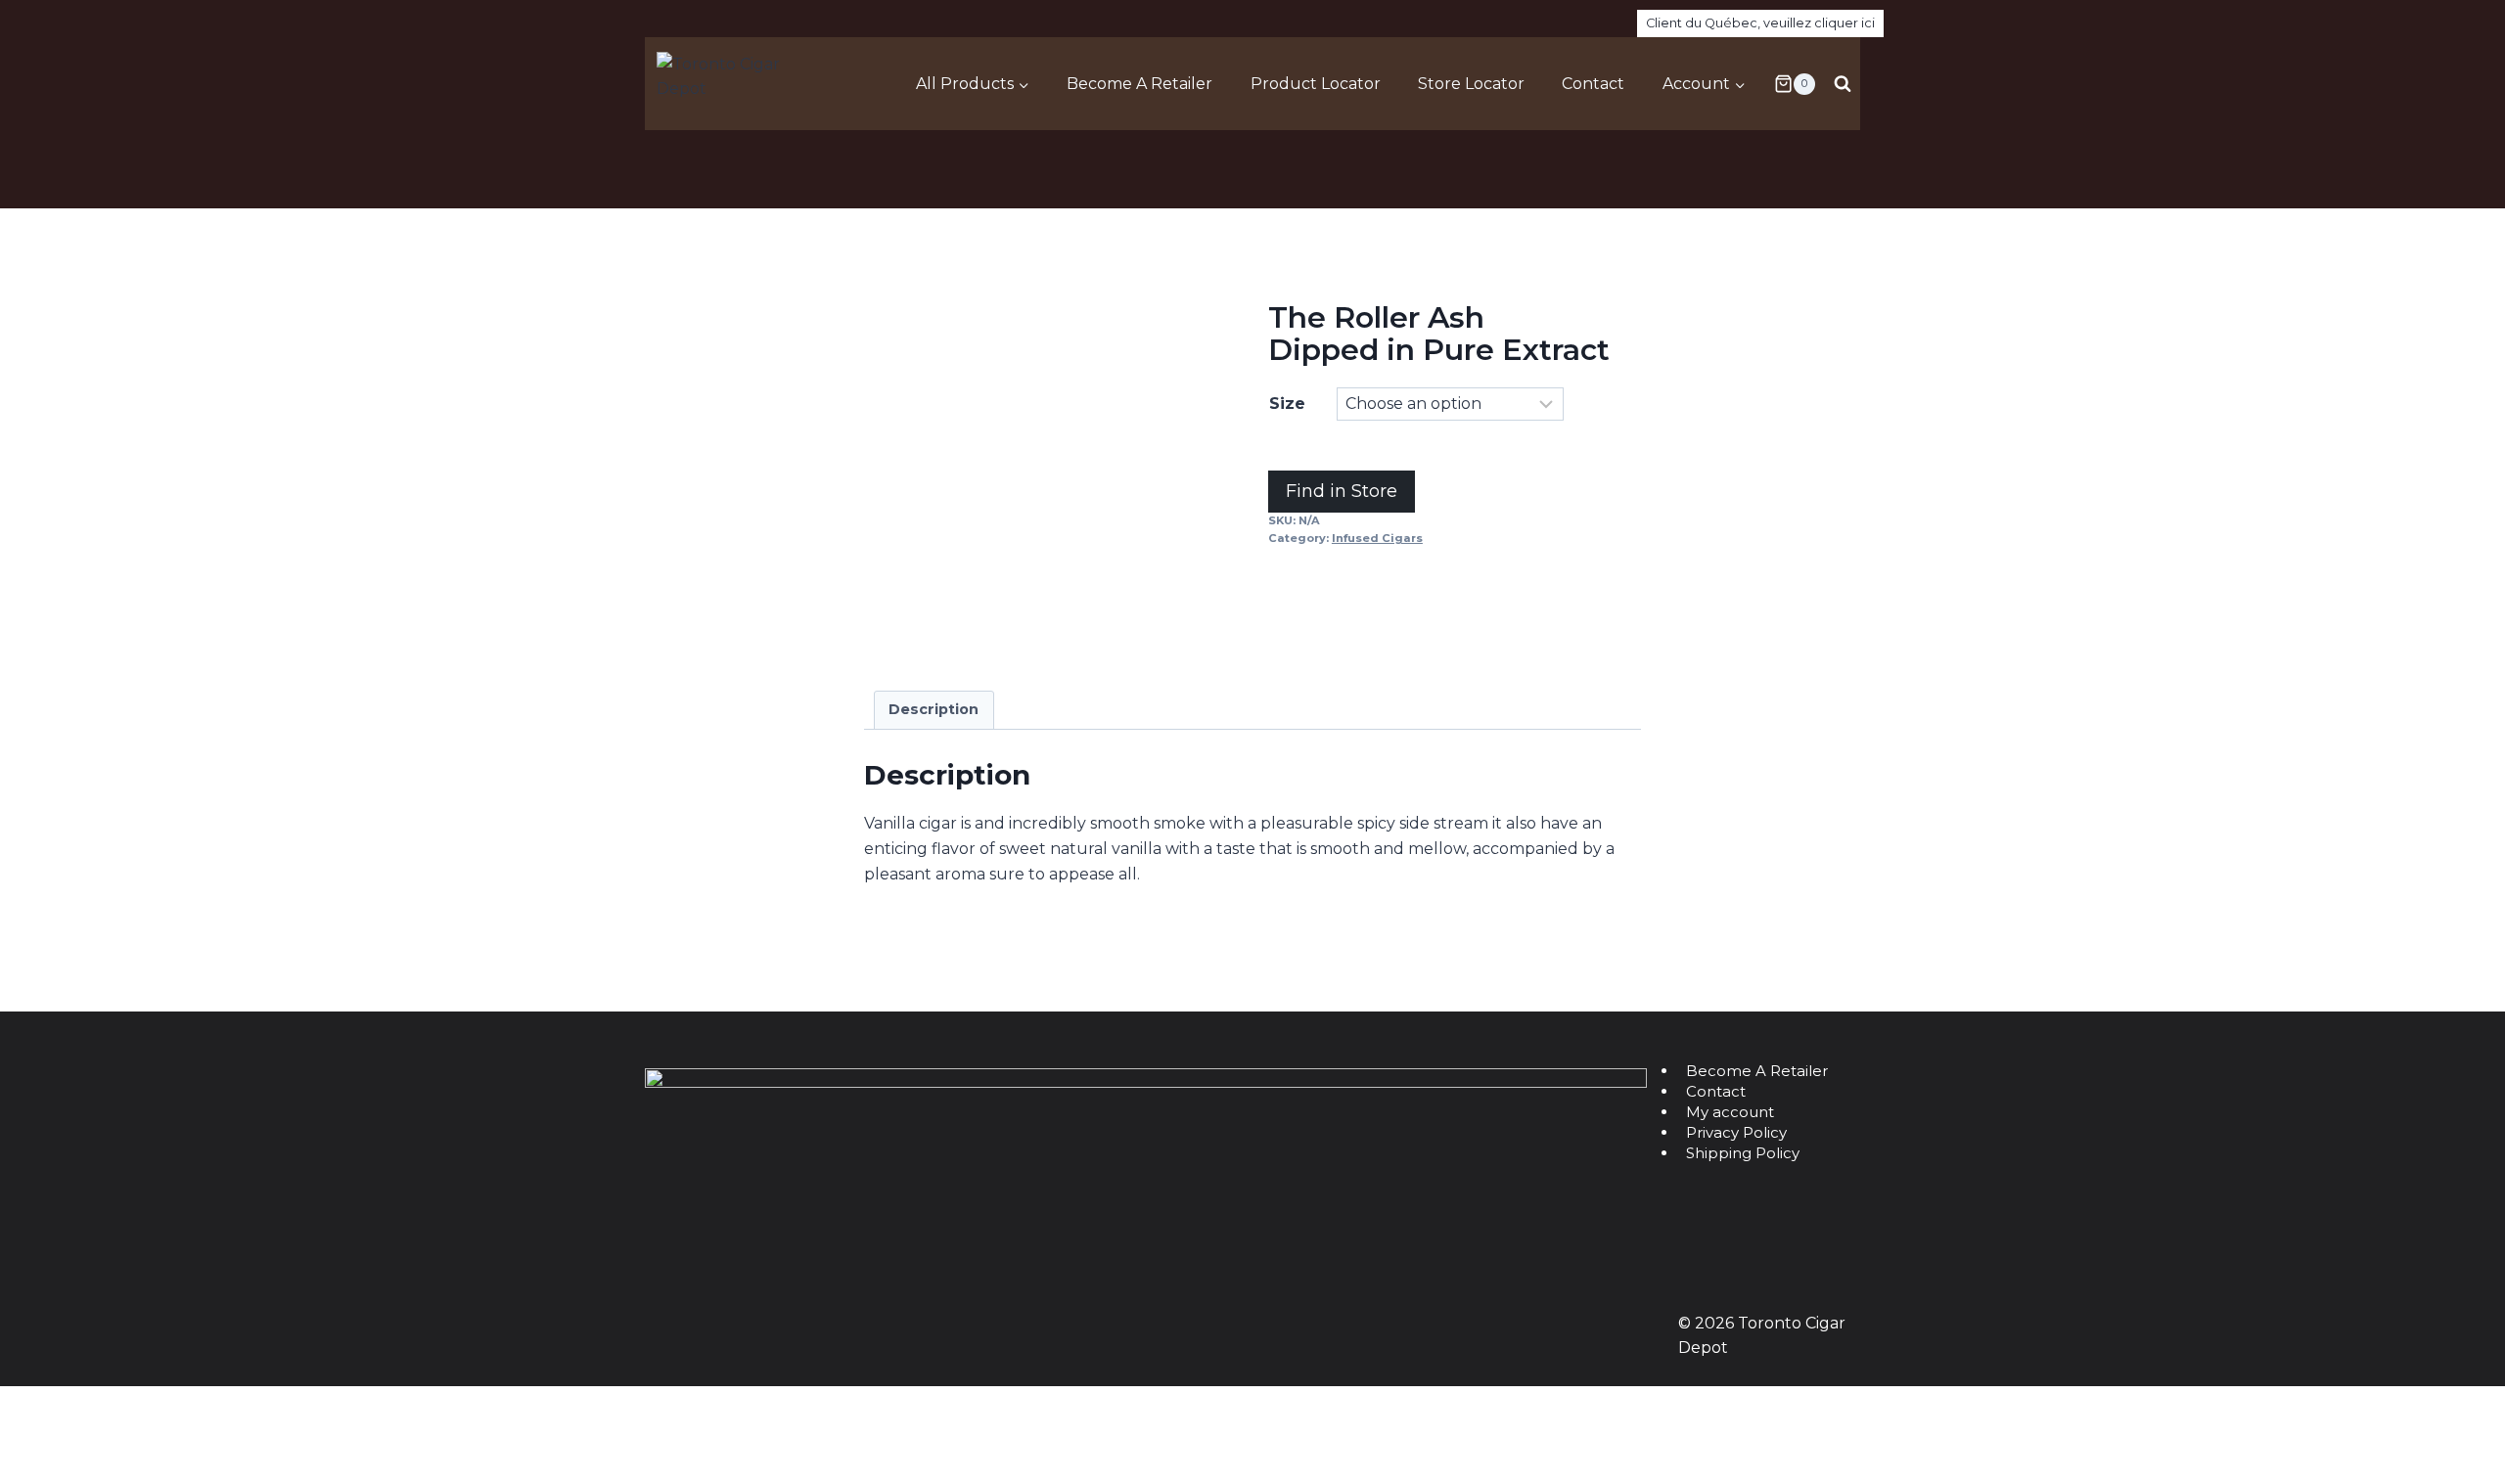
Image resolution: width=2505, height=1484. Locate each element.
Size (1287, 404)
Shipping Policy (1743, 1153)
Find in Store (1342, 491)
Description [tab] (934, 709)
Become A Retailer (1139, 84)
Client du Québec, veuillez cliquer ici (1760, 23)
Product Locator (1316, 84)
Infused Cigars (1377, 538)
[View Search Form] (1843, 84)
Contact (1593, 84)
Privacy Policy (1736, 1132)
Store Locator (1471, 84)
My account (1730, 1112)
